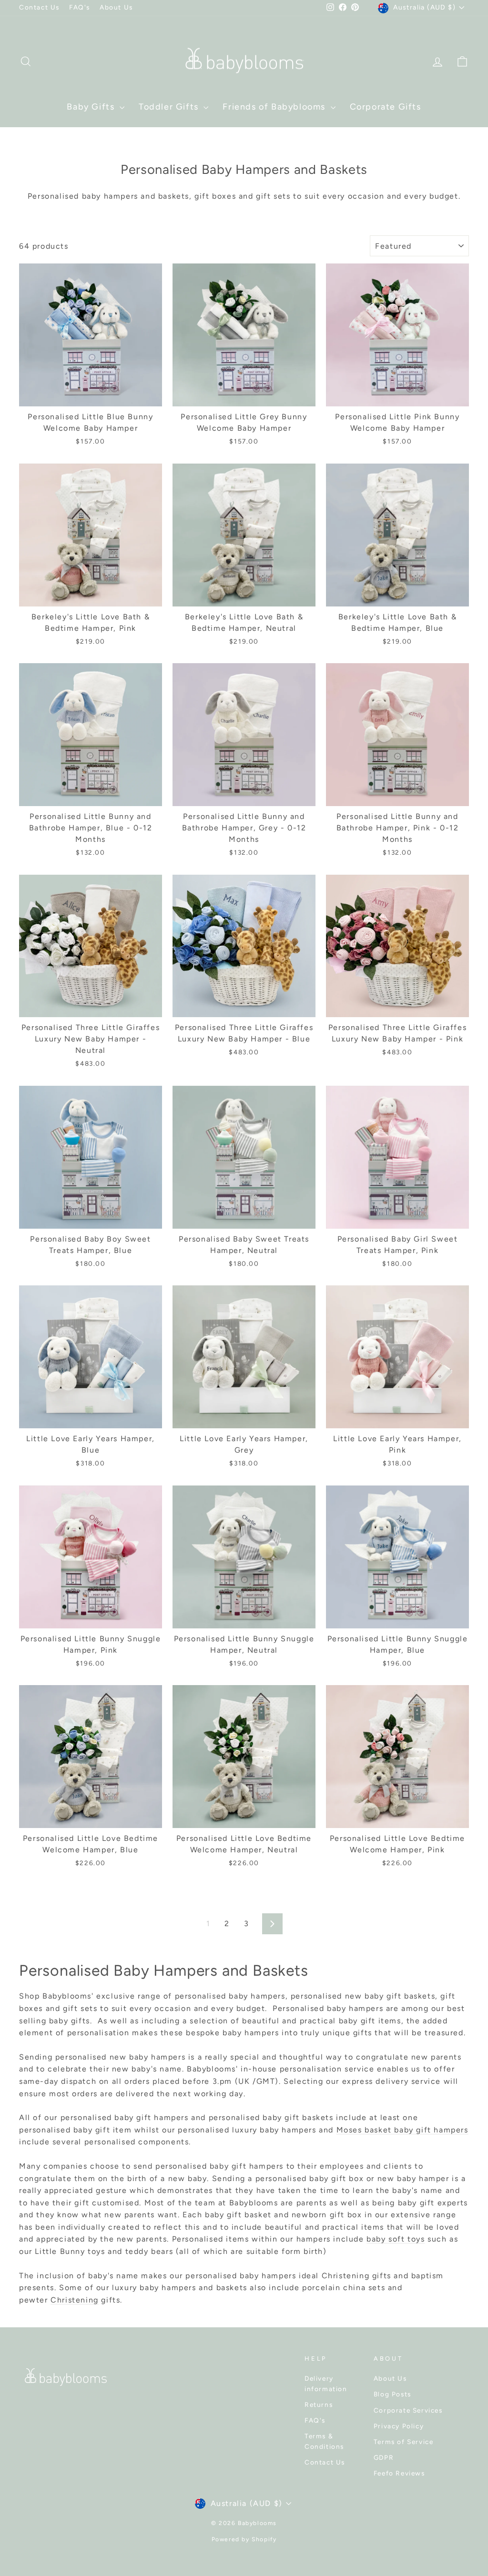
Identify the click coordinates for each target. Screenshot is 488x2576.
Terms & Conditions (324, 2441)
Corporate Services (408, 2410)
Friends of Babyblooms (275, 107)
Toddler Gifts (170, 107)
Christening (75, 2300)
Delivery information (326, 2384)
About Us (116, 7)
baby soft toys (396, 2239)
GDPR (384, 2457)
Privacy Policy (399, 2426)
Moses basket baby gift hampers (402, 2130)
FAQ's (80, 7)
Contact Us (39, 7)
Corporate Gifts (386, 107)
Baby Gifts (92, 107)
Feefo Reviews (399, 2473)
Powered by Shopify (244, 2539)
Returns (319, 2404)
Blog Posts (392, 2394)
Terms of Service (404, 2442)
